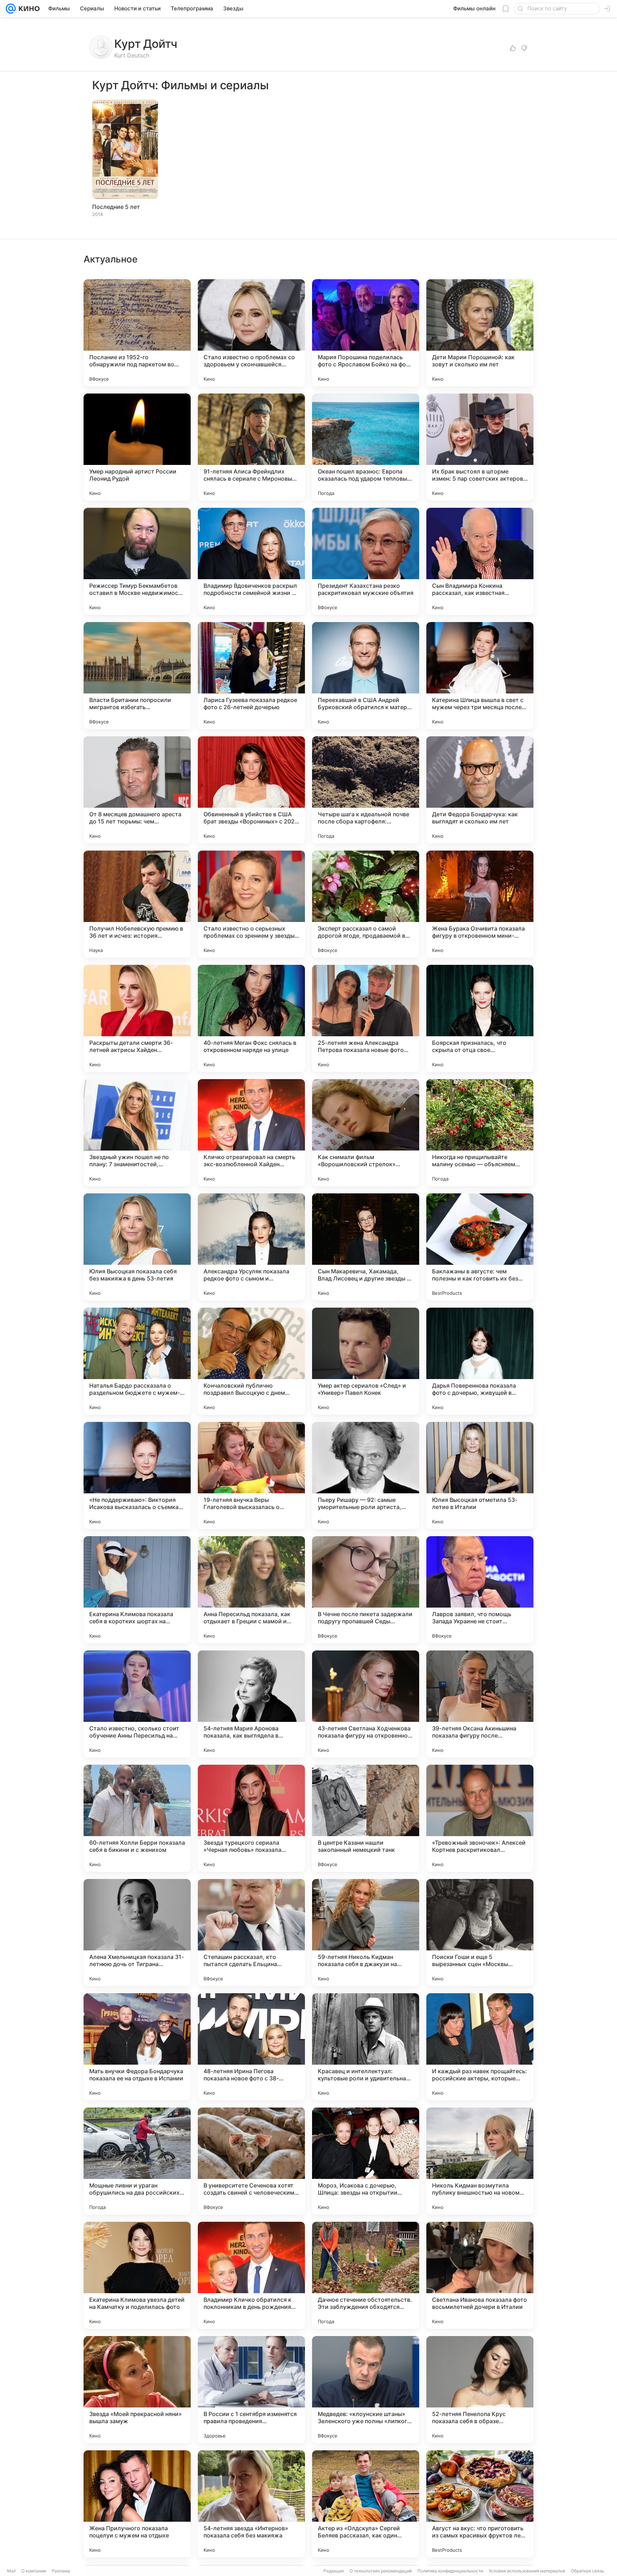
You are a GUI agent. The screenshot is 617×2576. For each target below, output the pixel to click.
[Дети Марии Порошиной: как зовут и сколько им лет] (480, 333)
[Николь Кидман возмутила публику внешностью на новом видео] (480, 2161)
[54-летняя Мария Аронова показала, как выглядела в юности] (251, 1704)
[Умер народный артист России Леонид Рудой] (137, 447)
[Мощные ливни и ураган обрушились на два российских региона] (137, 2161)
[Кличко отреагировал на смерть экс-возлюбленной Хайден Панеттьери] (251, 1133)
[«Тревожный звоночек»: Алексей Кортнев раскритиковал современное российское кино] (480, 1818)
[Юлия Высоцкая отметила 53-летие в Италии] (480, 1475)
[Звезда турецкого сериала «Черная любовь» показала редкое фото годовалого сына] (251, 1818)
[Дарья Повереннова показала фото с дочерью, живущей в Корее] (480, 1361)
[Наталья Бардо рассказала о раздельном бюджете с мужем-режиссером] (137, 1361)
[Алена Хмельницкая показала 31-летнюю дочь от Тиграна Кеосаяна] (137, 1933)
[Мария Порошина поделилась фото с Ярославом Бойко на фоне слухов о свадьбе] (366, 333)
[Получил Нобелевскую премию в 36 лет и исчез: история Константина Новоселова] (137, 904)
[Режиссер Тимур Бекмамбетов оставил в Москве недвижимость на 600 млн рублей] (137, 561)
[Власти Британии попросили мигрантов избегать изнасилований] (137, 676)
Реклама (61, 2571)
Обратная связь (588, 2571)
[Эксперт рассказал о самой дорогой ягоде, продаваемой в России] (366, 904)
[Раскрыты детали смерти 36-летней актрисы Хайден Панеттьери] (137, 1018)
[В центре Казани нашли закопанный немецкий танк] (366, 1818)
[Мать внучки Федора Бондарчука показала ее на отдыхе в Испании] (137, 2047)
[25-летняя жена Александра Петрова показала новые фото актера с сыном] (366, 1018)
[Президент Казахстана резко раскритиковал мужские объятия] (366, 561)
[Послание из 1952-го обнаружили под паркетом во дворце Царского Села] (137, 333)
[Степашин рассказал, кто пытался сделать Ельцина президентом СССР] (251, 1933)
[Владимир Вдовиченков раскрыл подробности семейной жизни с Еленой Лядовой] (251, 561)
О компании (34, 2571)
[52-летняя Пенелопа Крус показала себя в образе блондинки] (480, 2390)
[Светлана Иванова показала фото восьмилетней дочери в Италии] (480, 2275)
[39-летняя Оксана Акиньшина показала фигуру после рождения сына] (480, 1704)
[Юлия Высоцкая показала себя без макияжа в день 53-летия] (137, 1247)
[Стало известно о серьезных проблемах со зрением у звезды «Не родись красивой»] (251, 904)
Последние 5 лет (116, 207)
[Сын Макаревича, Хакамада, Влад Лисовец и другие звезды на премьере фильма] (366, 1247)
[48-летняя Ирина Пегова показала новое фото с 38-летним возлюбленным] (251, 2047)
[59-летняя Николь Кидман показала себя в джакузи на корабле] (366, 1933)
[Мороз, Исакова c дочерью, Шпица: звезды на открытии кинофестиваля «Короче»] (366, 2161)
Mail (11, 2571)
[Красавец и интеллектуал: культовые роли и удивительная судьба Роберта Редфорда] (366, 2047)
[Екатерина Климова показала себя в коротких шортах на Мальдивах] (137, 1590)
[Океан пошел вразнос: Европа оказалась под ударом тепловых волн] (366, 447)
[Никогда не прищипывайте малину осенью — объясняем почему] (480, 1133)
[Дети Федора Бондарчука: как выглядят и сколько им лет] (480, 790)
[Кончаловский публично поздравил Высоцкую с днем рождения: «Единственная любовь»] (251, 1361)
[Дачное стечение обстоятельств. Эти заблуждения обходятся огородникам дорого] (366, 2275)
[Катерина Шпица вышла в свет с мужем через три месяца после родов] (480, 676)
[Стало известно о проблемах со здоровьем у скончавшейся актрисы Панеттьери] (251, 333)
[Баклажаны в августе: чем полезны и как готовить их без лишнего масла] (480, 1247)
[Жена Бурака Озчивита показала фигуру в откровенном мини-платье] (480, 904)
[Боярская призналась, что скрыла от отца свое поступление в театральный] (480, 1018)
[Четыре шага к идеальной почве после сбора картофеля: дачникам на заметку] (366, 790)
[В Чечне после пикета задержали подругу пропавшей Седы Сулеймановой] (366, 1590)
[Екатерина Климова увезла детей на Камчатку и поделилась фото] (137, 2275)
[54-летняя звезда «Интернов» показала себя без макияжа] (251, 2504)
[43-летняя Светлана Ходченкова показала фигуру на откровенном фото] (366, 1704)
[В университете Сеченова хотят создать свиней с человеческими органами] (251, 2161)
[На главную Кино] (28, 9)
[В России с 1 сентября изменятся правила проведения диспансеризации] (251, 2390)
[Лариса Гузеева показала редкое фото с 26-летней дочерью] (251, 676)
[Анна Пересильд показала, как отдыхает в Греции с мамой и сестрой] (251, 1590)
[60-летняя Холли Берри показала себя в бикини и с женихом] (137, 1818)
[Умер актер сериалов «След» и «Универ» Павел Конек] (366, 1361)
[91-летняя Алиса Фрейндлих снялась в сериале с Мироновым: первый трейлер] (251, 447)
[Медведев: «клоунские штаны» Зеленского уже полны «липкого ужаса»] (366, 2390)
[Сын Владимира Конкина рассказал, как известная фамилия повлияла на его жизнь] (480, 561)
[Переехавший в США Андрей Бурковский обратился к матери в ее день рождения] (366, 676)
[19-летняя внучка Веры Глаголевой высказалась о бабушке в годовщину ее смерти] (251, 1475)
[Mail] (11, 9)
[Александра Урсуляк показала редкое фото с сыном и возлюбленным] (251, 1247)
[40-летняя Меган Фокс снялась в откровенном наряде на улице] (251, 1018)
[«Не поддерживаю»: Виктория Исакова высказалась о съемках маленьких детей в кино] (137, 1475)
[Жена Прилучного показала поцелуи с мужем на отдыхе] (137, 2504)
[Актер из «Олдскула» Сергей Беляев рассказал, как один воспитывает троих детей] (366, 2504)
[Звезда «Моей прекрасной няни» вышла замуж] (137, 2390)
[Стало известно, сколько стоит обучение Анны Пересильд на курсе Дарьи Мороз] (137, 1704)
